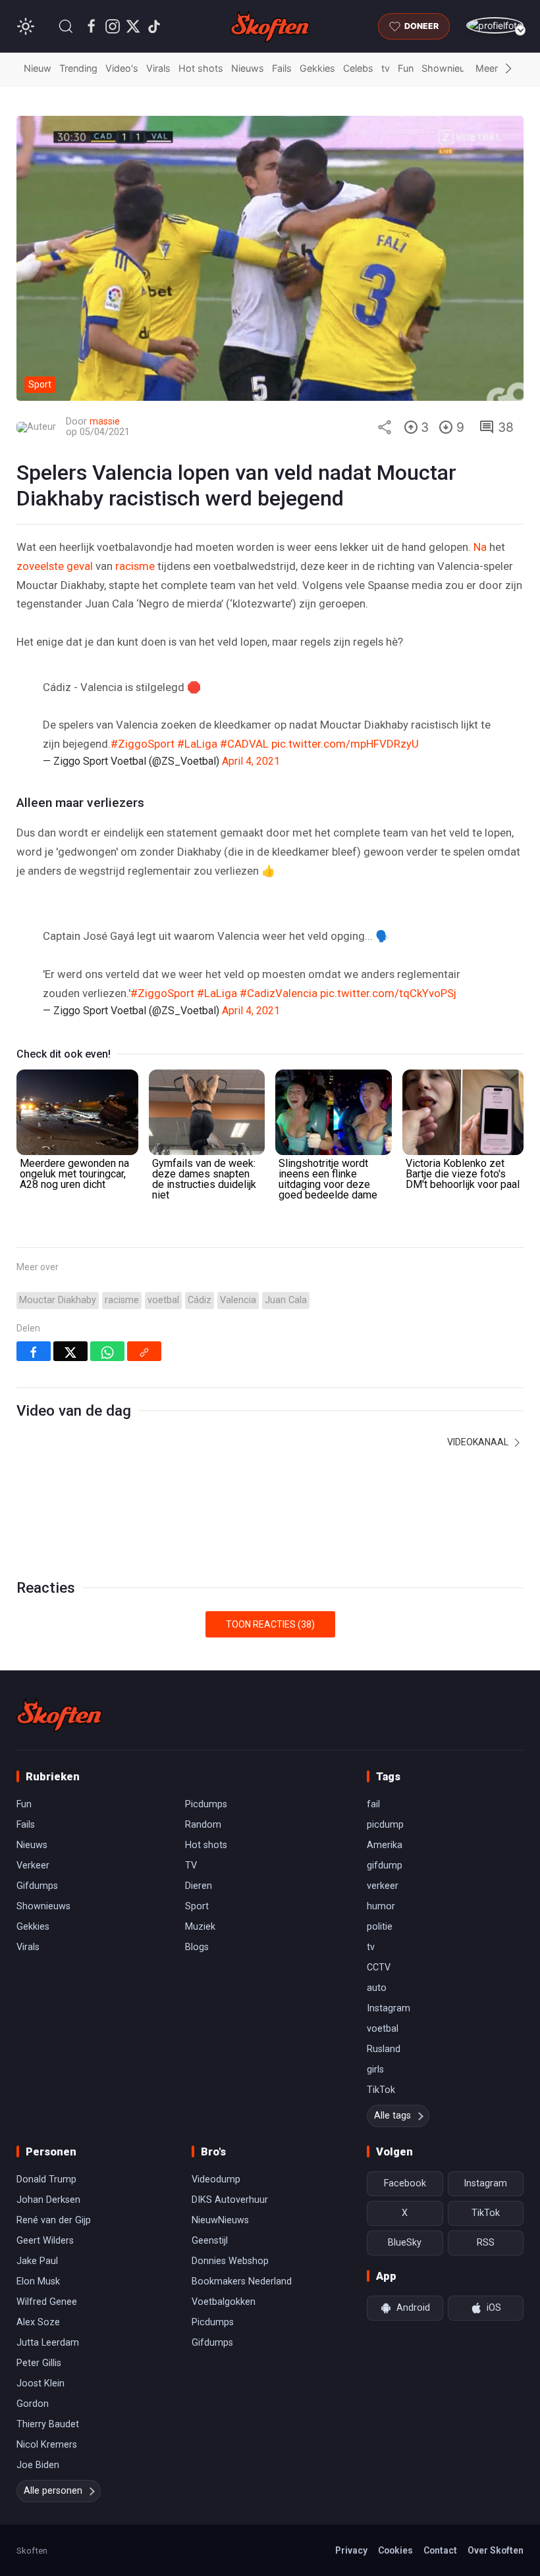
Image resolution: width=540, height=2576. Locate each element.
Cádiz (200, 1300)
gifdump (385, 1866)
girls (375, 2070)
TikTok (381, 2090)
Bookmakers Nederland (242, 2281)
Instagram (389, 2008)
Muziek (200, 1927)
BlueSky (405, 2243)
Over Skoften (496, 2550)
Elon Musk (38, 2281)
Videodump (216, 2179)
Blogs (197, 1947)
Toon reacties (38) (270, 1624)
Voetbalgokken (224, 2302)
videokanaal (479, 1442)
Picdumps (206, 1804)
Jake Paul (37, 2261)
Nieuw (38, 68)
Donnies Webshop (230, 2261)
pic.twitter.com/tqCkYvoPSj (388, 993)
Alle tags (392, 2116)
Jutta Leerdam (48, 2343)
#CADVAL (244, 744)
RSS (486, 2243)
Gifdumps (37, 1886)
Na (480, 547)
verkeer (383, 1886)
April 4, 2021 (251, 761)
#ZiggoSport (143, 744)
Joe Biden (38, 2465)
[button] (66, 26)
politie (380, 1927)
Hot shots (201, 68)
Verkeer (33, 1866)
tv (386, 68)
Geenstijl (210, 2241)
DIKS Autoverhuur (230, 2200)
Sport (197, 1906)
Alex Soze (38, 2322)
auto (377, 1988)
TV (191, 1866)
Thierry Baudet (48, 2424)
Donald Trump (46, 2179)
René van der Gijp (54, 2220)
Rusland (384, 2049)
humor (381, 1906)
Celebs (358, 68)
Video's (122, 68)
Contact (440, 2550)
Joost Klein (40, 2383)
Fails (282, 68)
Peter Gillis (39, 2363)
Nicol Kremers (47, 2445)
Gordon (33, 2404)
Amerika (385, 1845)
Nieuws (248, 68)
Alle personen (53, 2491)
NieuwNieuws (220, 2220)
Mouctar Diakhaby (58, 1300)
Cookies (395, 2550)
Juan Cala (286, 1300)
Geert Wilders (45, 2241)
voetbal (163, 1300)
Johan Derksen (48, 2200)
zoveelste (40, 566)
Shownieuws (450, 68)
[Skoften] (59, 1715)
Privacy (351, 2550)
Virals (158, 68)
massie (105, 422)
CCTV (379, 1968)
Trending (78, 68)
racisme (135, 566)
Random (203, 1825)
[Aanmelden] (495, 25)
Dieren (199, 1886)
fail (373, 1804)
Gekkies (317, 68)
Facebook (405, 2183)
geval (80, 566)
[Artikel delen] (385, 427)
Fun (406, 68)
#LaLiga (197, 744)
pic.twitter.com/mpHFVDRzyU (345, 744)
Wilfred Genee (47, 2302)
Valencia (238, 1300)
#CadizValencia (279, 993)
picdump (385, 1825)
